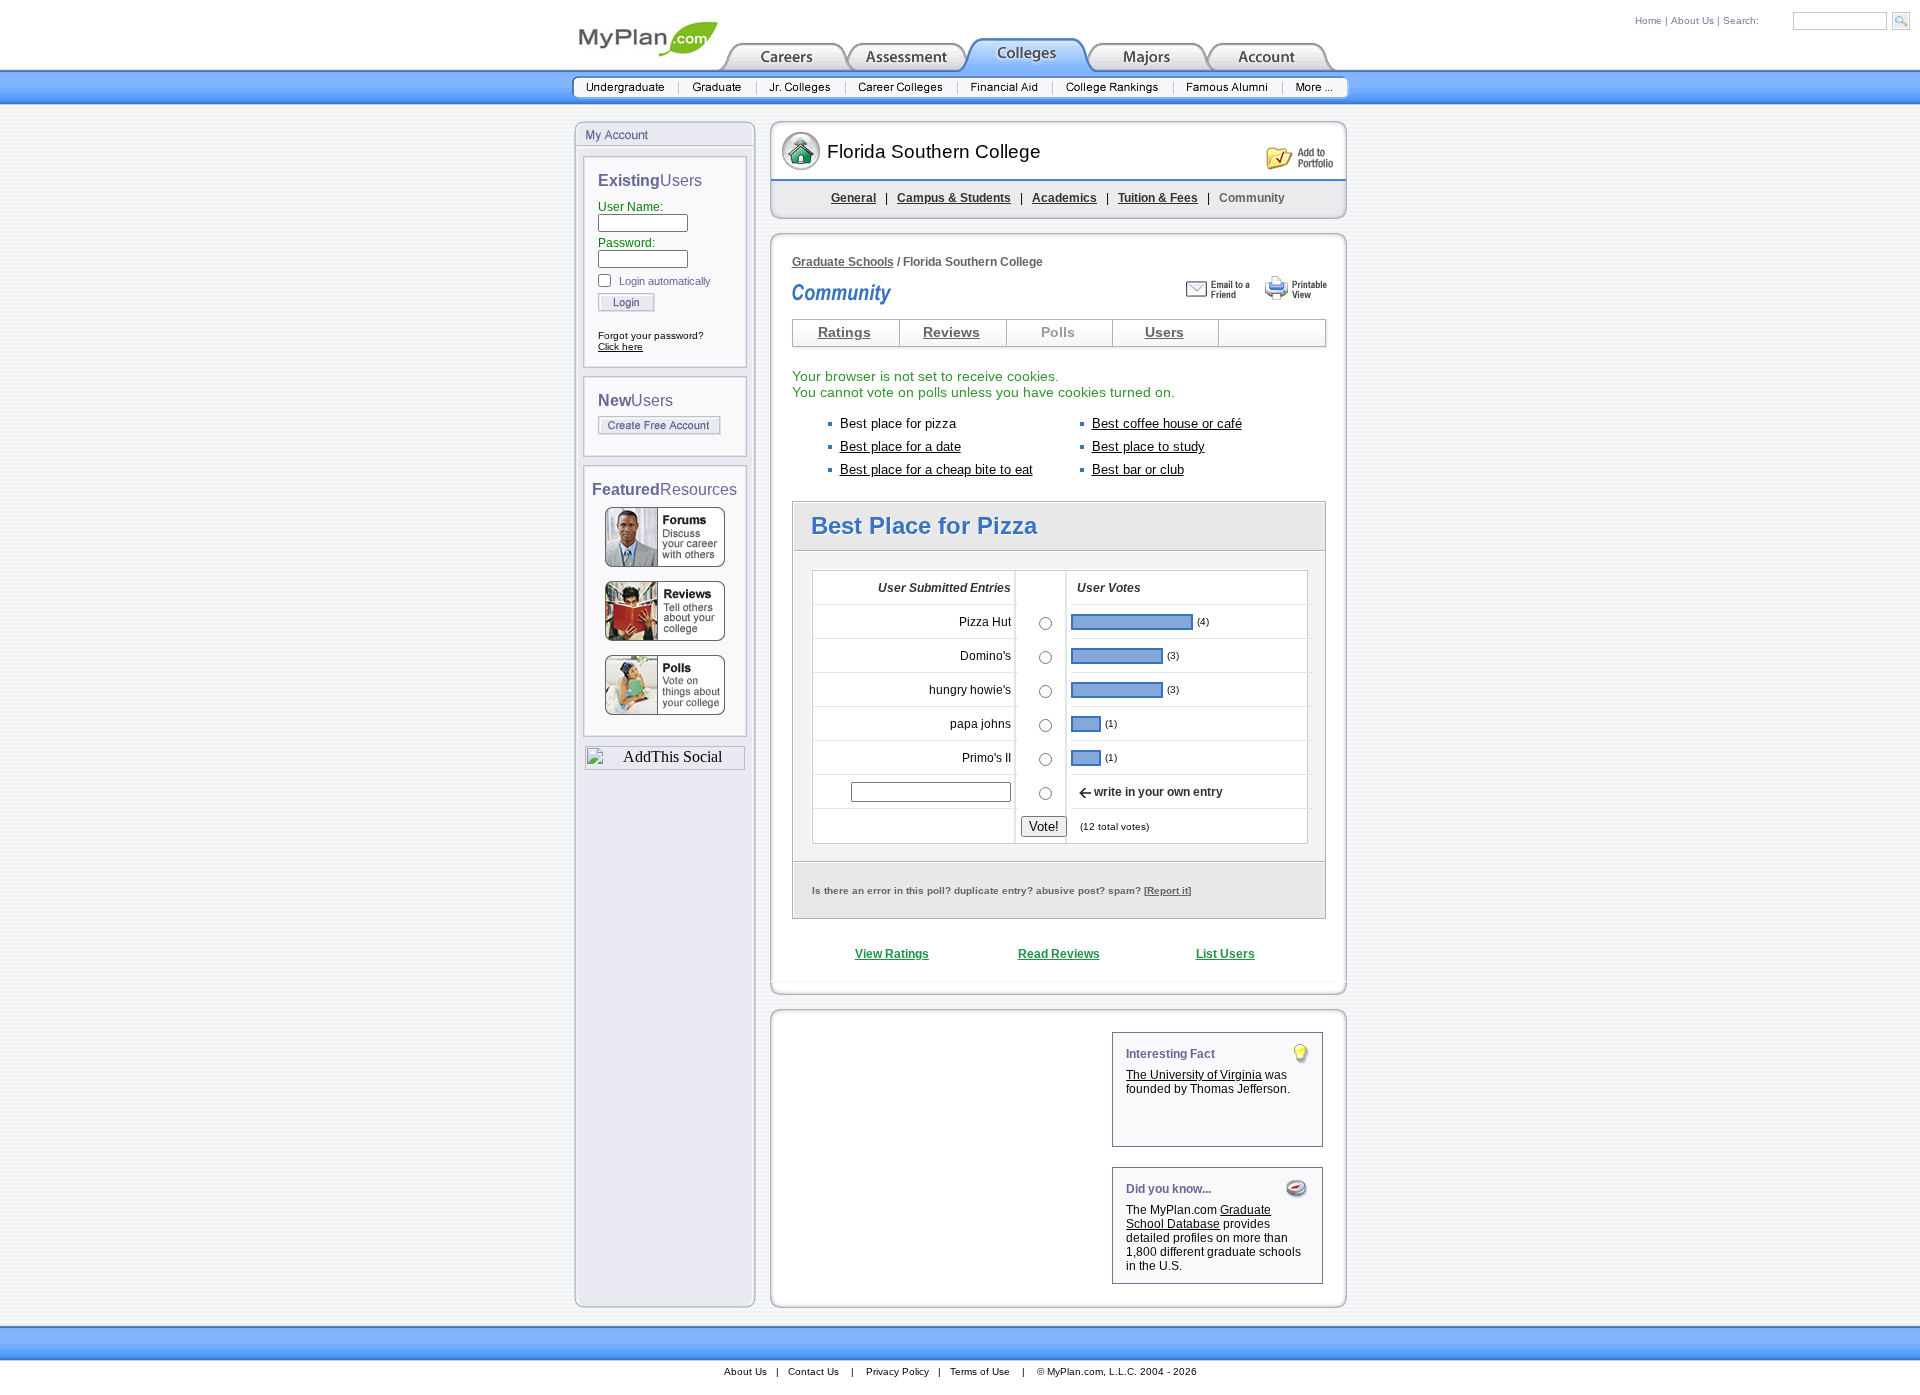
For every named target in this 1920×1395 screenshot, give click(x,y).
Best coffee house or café (1167, 423)
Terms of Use (980, 1371)
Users (1164, 332)
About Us (1692, 20)
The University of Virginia (1194, 1075)
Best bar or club (1138, 469)
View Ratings (892, 954)
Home (1648, 20)
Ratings (844, 332)
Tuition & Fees (1158, 198)
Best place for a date (900, 446)
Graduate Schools (843, 262)
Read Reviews (1059, 954)
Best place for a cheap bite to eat (936, 469)
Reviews (951, 332)
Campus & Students (954, 198)
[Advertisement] (943, 1157)
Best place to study (1148, 446)
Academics (1064, 198)
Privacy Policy (897, 1371)
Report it (1167, 890)
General (853, 198)
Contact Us (813, 1371)
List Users (1225, 954)
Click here (620, 346)
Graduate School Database (1198, 1217)
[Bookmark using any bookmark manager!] (665, 764)
